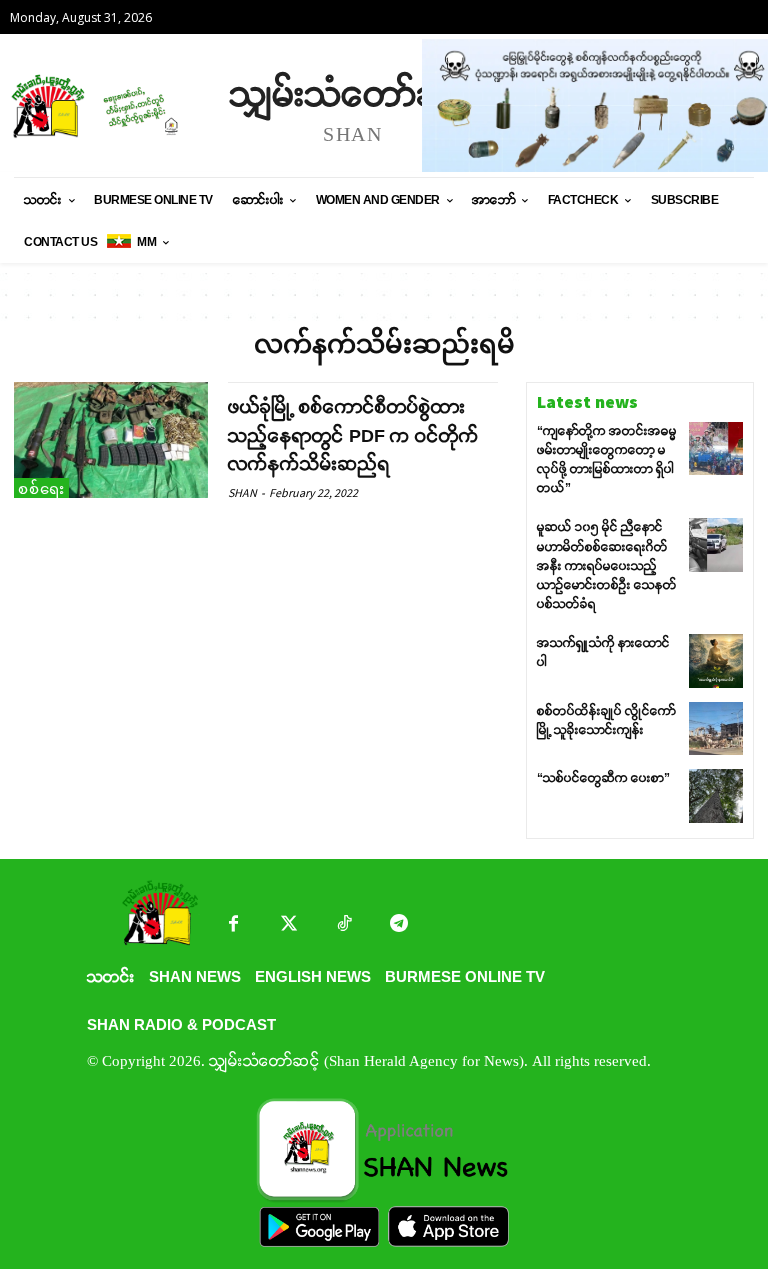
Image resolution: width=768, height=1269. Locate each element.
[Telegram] (398, 925)
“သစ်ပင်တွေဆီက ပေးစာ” (603, 778)
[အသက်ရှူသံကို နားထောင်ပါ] (716, 661)
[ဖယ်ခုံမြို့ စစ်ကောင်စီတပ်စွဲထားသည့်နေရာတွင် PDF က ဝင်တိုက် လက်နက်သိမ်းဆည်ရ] (111, 440)
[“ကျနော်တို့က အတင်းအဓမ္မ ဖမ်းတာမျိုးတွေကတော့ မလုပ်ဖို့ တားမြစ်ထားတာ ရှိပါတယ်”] (716, 449)
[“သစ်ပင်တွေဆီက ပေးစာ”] (716, 796)
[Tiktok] (343, 925)
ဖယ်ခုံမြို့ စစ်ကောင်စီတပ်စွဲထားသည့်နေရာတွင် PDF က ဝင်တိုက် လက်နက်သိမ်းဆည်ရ (353, 436)
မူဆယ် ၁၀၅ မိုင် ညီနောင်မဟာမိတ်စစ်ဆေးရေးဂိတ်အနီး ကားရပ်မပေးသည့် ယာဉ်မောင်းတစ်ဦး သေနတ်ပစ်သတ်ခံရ (607, 565)
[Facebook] (233, 925)
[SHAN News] (110, 106)
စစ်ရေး (41, 488)
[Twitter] (288, 925)
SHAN (242, 492)
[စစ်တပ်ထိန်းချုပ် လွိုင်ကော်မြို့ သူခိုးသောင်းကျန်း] (716, 729)
